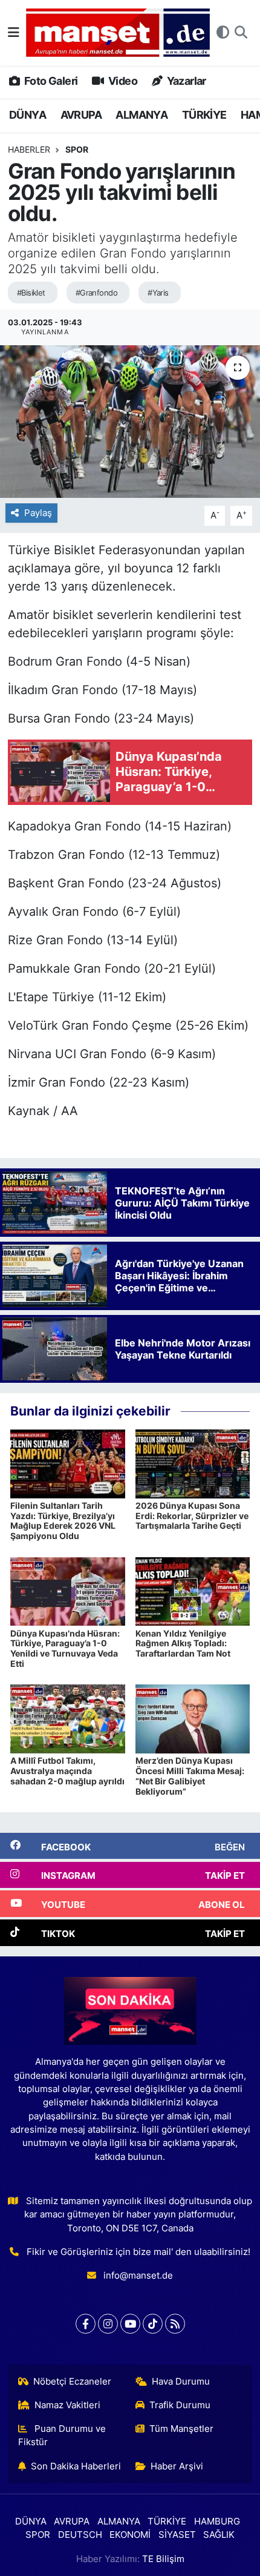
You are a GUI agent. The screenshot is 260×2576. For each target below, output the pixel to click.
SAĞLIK (219, 2535)
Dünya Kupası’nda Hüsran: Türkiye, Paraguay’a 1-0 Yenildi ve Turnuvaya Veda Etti (65, 1648)
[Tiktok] (153, 2324)
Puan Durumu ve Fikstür (62, 2435)
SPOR (77, 149)
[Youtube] (130, 2324)
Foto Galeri (50, 81)
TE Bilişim (163, 2559)
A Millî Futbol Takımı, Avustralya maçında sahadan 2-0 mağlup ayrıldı (67, 1771)
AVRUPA (81, 115)
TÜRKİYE (204, 115)
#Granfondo (96, 293)
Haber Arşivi (177, 2466)
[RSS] (175, 2324)
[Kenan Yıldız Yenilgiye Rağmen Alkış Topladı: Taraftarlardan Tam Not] (193, 1591)
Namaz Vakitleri (67, 2405)
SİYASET (177, 2535)
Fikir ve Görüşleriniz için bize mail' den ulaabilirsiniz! (138, 2252)
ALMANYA (141, 115)
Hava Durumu (181, 2382)
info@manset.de (138, 2276)
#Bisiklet (31, 293)
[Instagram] (108, 2324)
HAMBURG (217, 2521)
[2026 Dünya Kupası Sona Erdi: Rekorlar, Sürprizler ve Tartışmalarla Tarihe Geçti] (193, 1463)
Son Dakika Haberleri (76, 2466)
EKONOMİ (130, 2535)
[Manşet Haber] (118, 33)
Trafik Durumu (180, 2405)
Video (122, 81)
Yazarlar (185, 81)
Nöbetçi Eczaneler (72, 2382)
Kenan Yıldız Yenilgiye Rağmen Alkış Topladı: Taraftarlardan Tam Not (183, 1644)
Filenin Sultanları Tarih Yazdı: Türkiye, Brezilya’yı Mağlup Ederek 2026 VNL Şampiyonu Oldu (63, 1521)
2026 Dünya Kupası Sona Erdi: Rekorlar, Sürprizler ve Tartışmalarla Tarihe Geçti (192, 1516)
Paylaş (38, 513)
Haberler (29, 149)
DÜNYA (28, 115)
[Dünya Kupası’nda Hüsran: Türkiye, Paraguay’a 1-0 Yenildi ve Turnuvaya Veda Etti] (68, 1591)
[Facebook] (86, 2324)
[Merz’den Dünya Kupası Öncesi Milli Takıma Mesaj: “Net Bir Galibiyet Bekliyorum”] (193, 1718)
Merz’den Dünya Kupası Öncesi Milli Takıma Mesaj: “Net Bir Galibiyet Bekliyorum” (190, 1776)
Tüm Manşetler (181, 2429)
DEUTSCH (80, 2535)
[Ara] (241, 33)
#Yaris (158, 293)
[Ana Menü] (14, 32)
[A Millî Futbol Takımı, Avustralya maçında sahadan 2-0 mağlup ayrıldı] (68, 1718)
